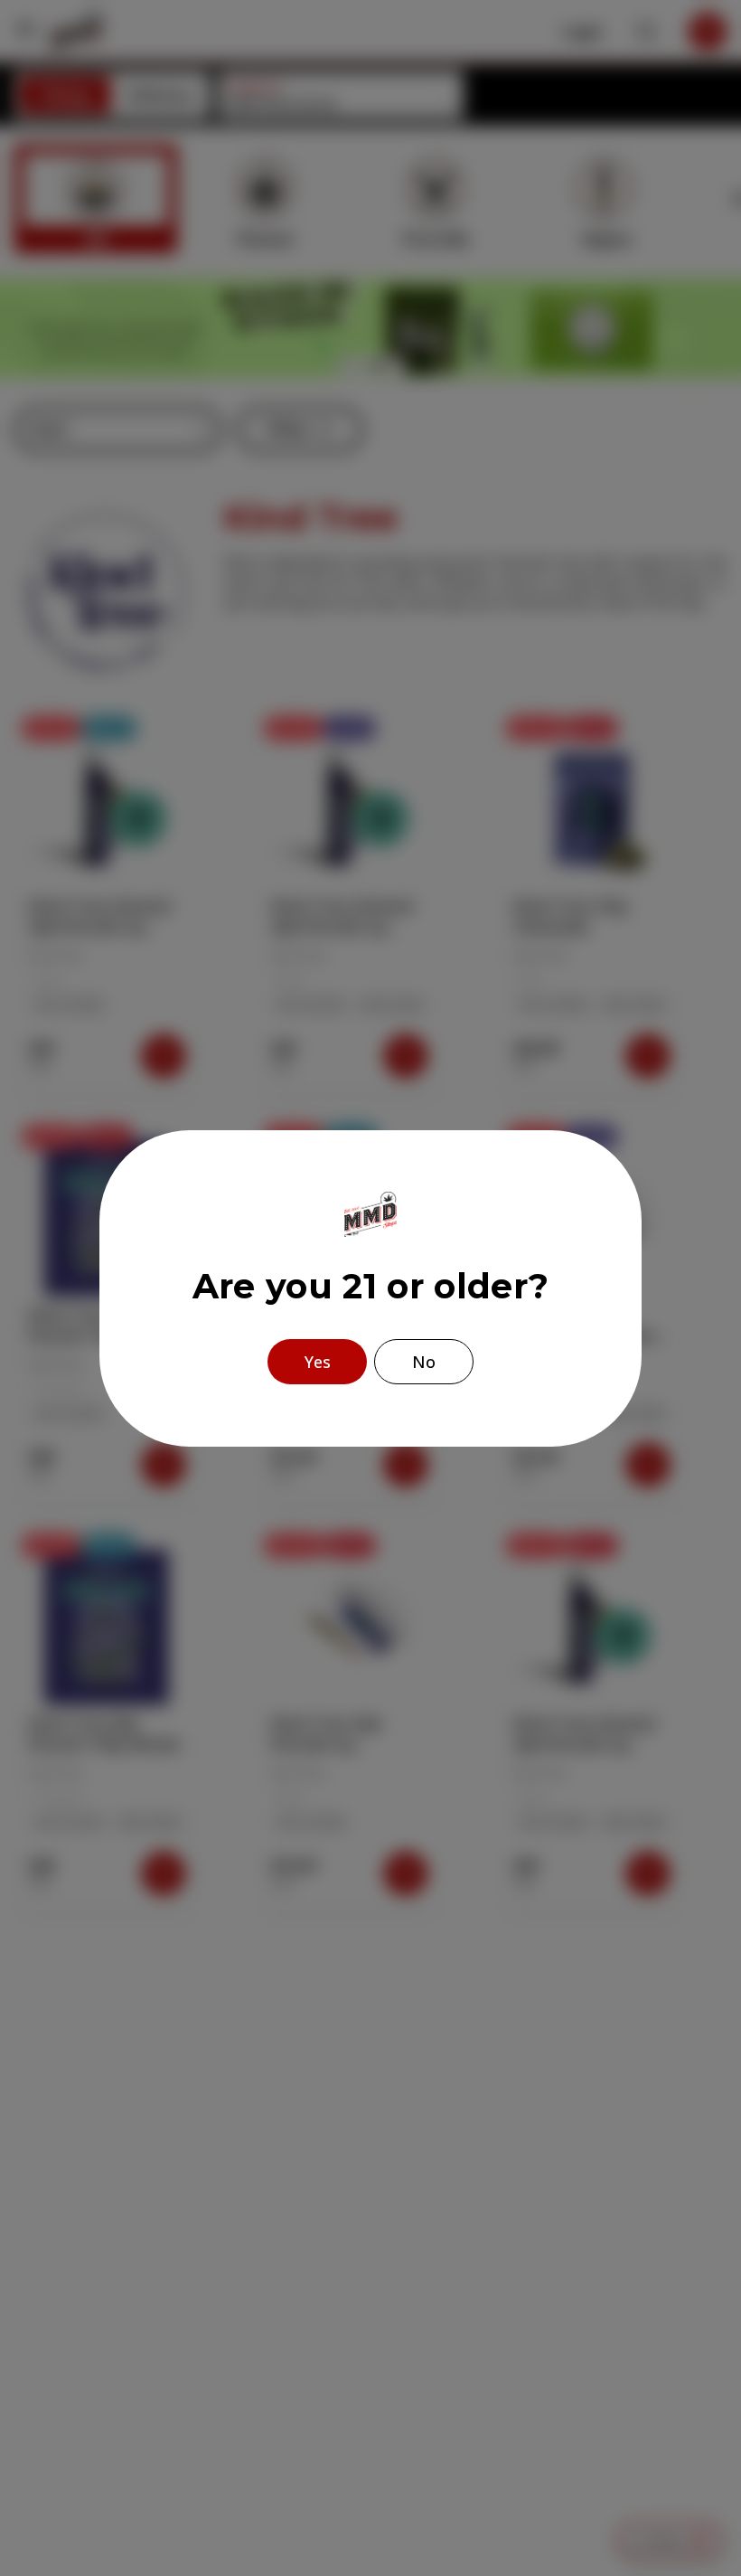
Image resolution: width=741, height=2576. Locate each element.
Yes (318, 1362)
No (424, 1362)
